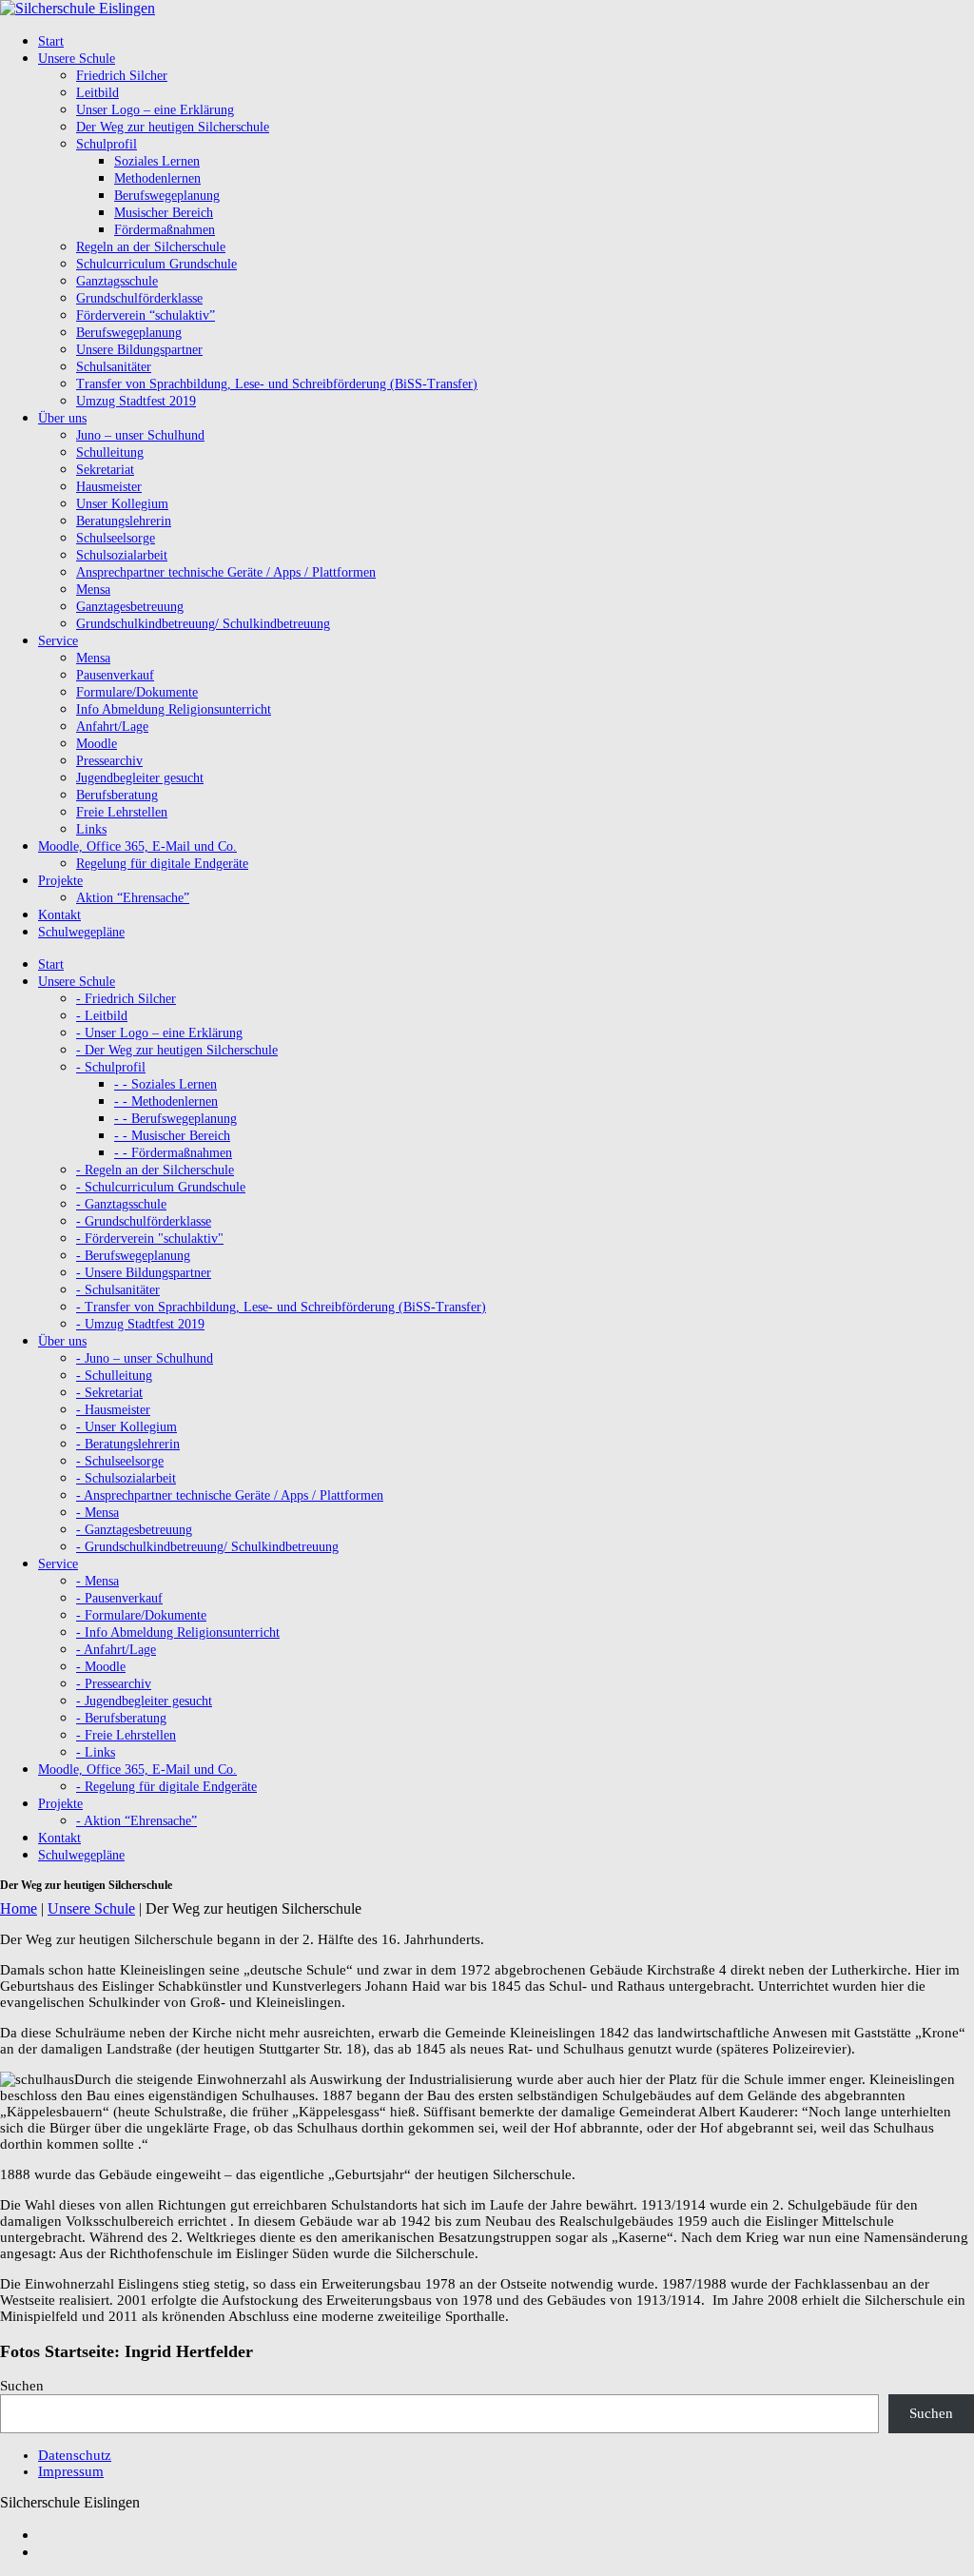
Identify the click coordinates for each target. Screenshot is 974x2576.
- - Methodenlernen (166, 1101)
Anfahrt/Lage (112, 727)
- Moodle (101, 1667)
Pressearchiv (109, 761)
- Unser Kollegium (127, 1427)
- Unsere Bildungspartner (144, 1273)
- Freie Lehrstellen (126, 1735)
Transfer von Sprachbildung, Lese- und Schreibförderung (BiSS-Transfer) (277, 384)
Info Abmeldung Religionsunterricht (174, 709)
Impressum (71, 2471)
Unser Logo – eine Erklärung (155, 110)
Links (91, 829)
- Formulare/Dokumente (141, 1615)
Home (19, 1908)
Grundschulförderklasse (139, 298)
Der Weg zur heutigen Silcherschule (173, 127)
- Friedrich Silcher (126, 999)
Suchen (22, 2386)
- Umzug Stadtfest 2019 (140, 1324)
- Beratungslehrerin (128, 1444)
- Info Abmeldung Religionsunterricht (178, 1632)
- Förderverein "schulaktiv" (150, 1239)
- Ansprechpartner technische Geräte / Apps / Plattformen (230, 1495)
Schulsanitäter (114, 367)
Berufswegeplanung (167, 196)
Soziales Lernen (157, 161)
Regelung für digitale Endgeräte (162, 864)
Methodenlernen (157, 178)
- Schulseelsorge (120, 1461)
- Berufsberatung (121, 1718)
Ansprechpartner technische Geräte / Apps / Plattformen (226, 572)
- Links (96, 1752)
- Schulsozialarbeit (126, 1478)
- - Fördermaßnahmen (173, 1153)
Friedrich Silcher (122, 76)
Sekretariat (105, 470)
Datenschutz (75, 2455)
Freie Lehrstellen (122, 812)
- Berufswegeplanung (133, 1256)
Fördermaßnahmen (165, 230)
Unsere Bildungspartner (139, 350)
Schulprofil (107, 144)
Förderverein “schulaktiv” (146, 315)
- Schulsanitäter (118, 1290)
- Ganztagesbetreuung (134, 1530)
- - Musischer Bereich (172, 1136)
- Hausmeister (113, 1410)
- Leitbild (102, 1016)
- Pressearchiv (114, 1684)
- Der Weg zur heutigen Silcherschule (177, 1050)
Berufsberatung (117, 795)
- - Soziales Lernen (166, 1084)
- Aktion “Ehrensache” (136, 1821)
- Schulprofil (111, 1067)
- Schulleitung (114, 1376)
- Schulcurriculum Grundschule (161, 1187)
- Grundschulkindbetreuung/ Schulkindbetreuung (207, 1547)
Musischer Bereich (164, 213)
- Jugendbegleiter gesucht (144, 1701)
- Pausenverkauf (119, 1598)
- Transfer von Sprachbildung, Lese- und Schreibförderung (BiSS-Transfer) (281, 1307)
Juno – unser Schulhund (140, 435)
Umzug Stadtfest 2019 (136, 401)
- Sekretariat (109, 1393)
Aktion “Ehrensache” (133, 898)
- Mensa (97, 1513)
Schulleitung (110, 452)
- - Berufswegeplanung (175, 1119)
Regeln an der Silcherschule (151, 247)
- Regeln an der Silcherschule (155, 1170)
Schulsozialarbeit (122, 555)
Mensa (93, 590)
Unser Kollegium (122, 504)
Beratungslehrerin (124, 521)
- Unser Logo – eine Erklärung (159, 1033)
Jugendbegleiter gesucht (140, 778)
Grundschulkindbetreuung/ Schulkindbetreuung (203, 624)
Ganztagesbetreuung (130, 607)
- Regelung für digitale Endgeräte (166, 1787)
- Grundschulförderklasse (144, 1221)
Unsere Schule (91, 1908)
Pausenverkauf (115, 675)
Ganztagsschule (117, 281)
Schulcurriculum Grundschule (156, 264)
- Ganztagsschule (121, 1204)
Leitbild (97, 93)
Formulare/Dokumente (137, 692)
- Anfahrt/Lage (116, 1650)
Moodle (97, 744)
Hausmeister (109, 487)
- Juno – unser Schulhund (145, 1358)
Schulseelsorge (116, 538)
